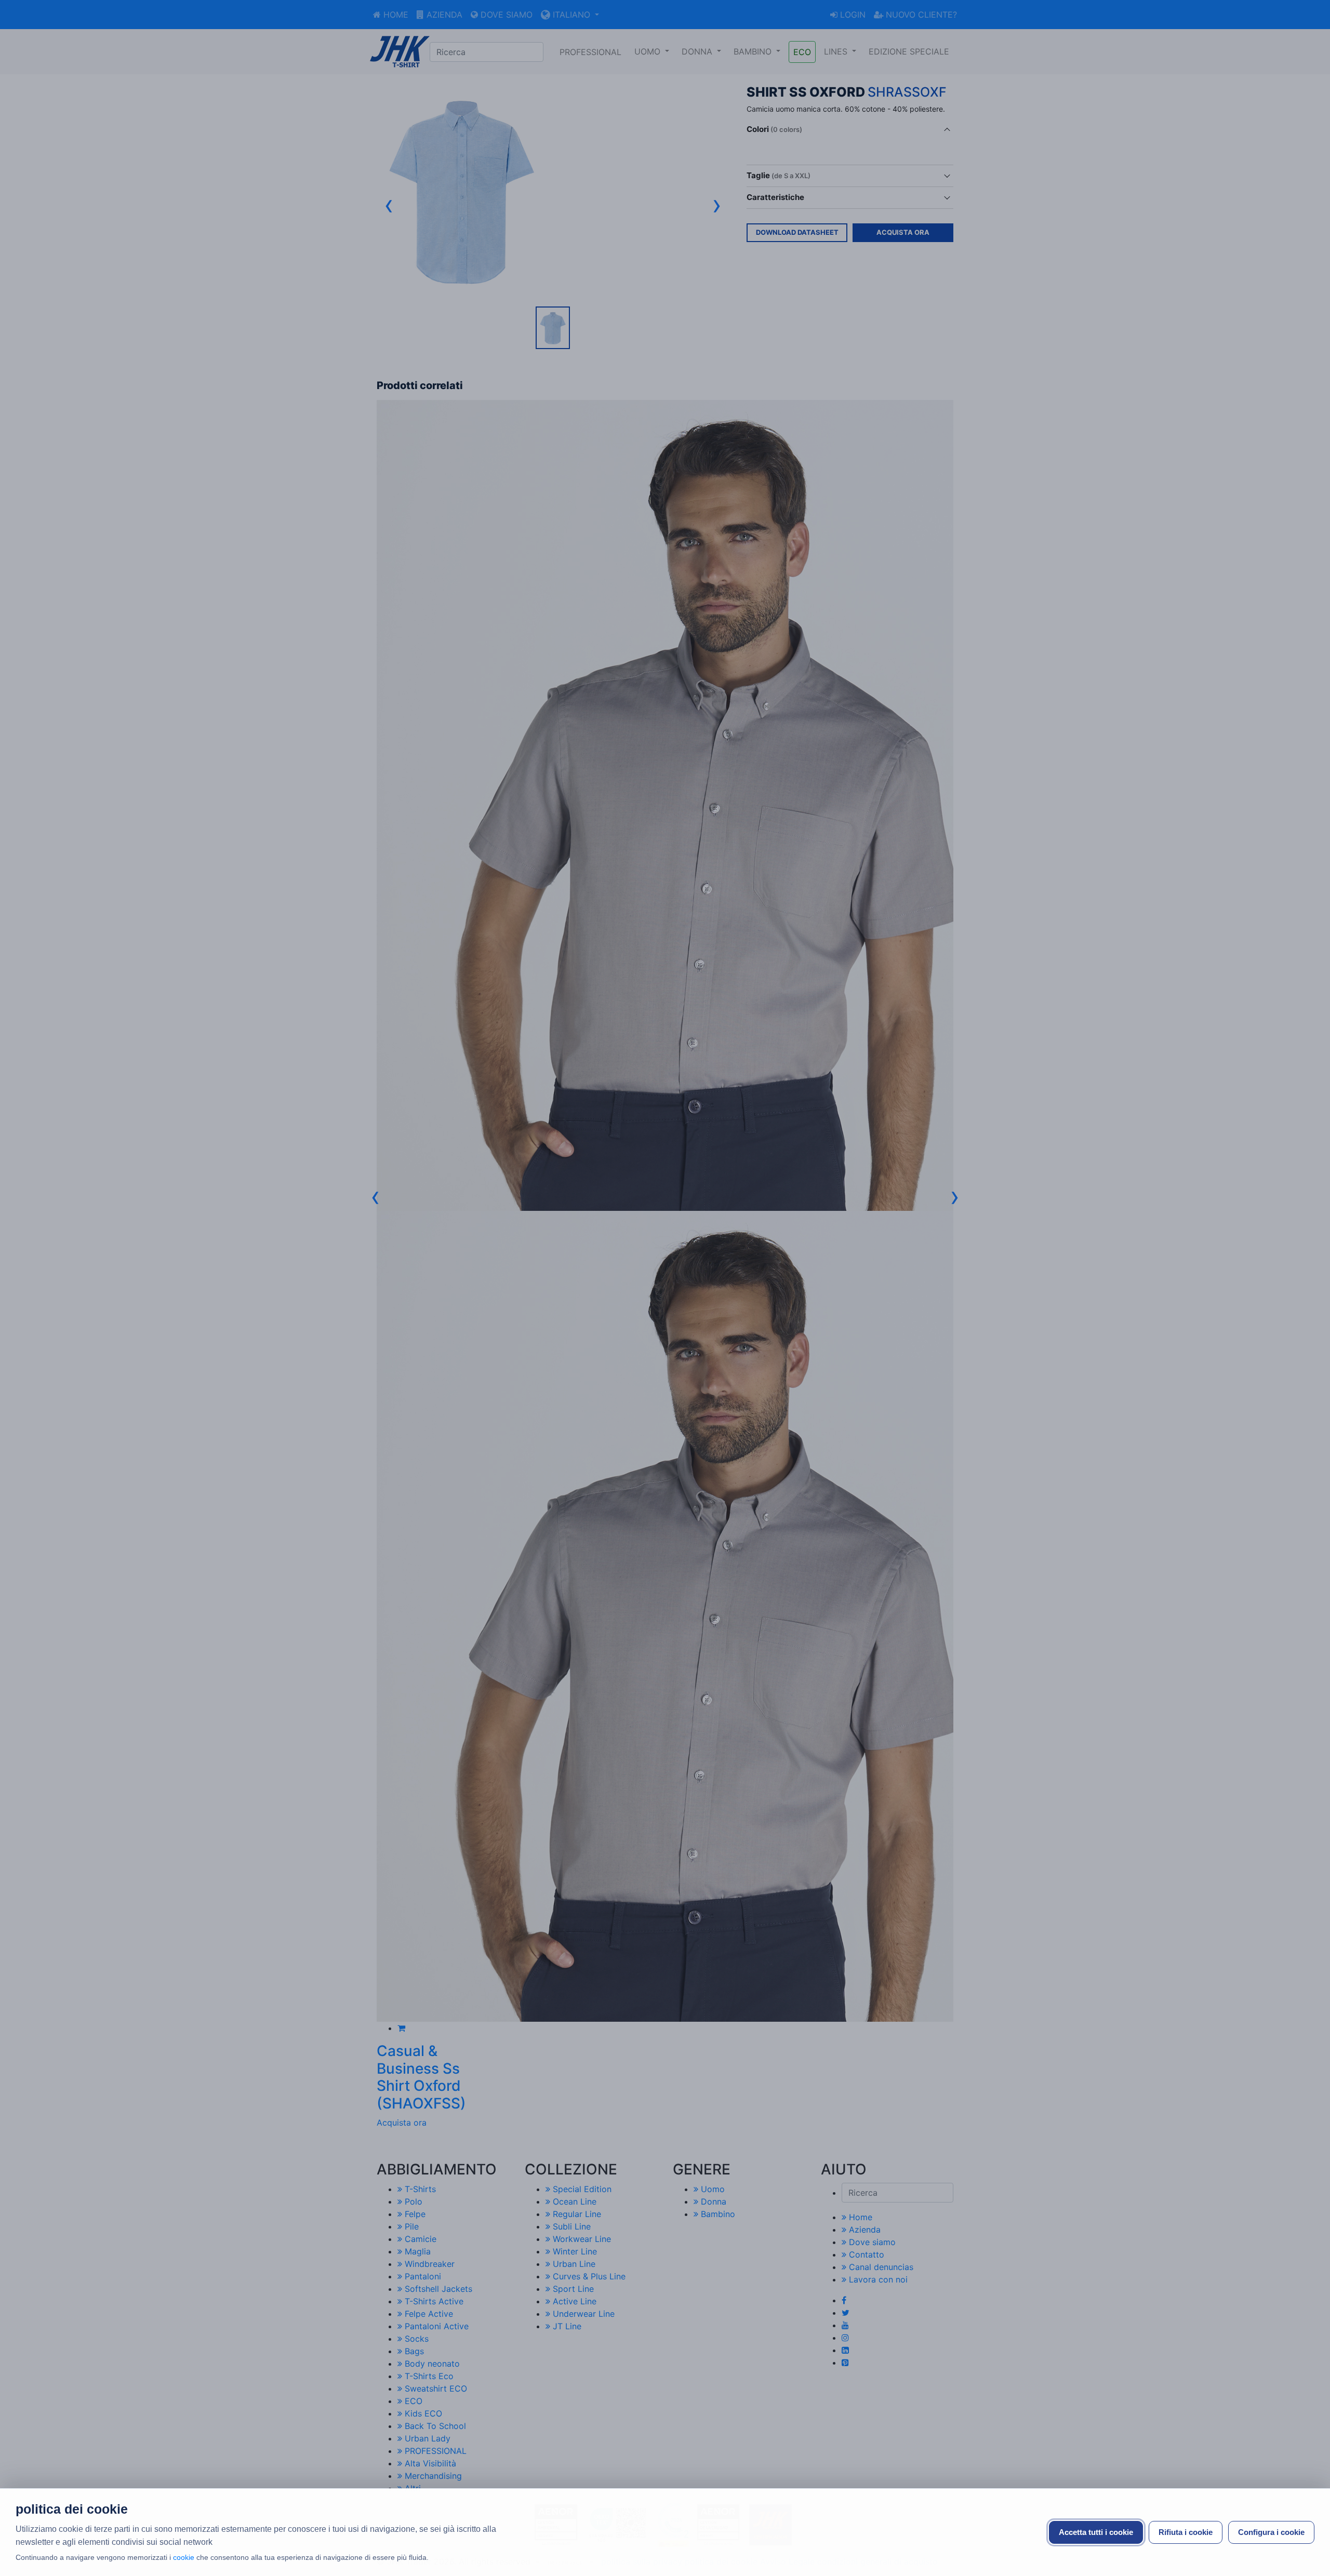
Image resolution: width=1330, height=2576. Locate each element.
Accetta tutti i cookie (1096, 2532)
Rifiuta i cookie (1186, 2532)
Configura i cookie (1271, 2532)
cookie (184, 2557)
